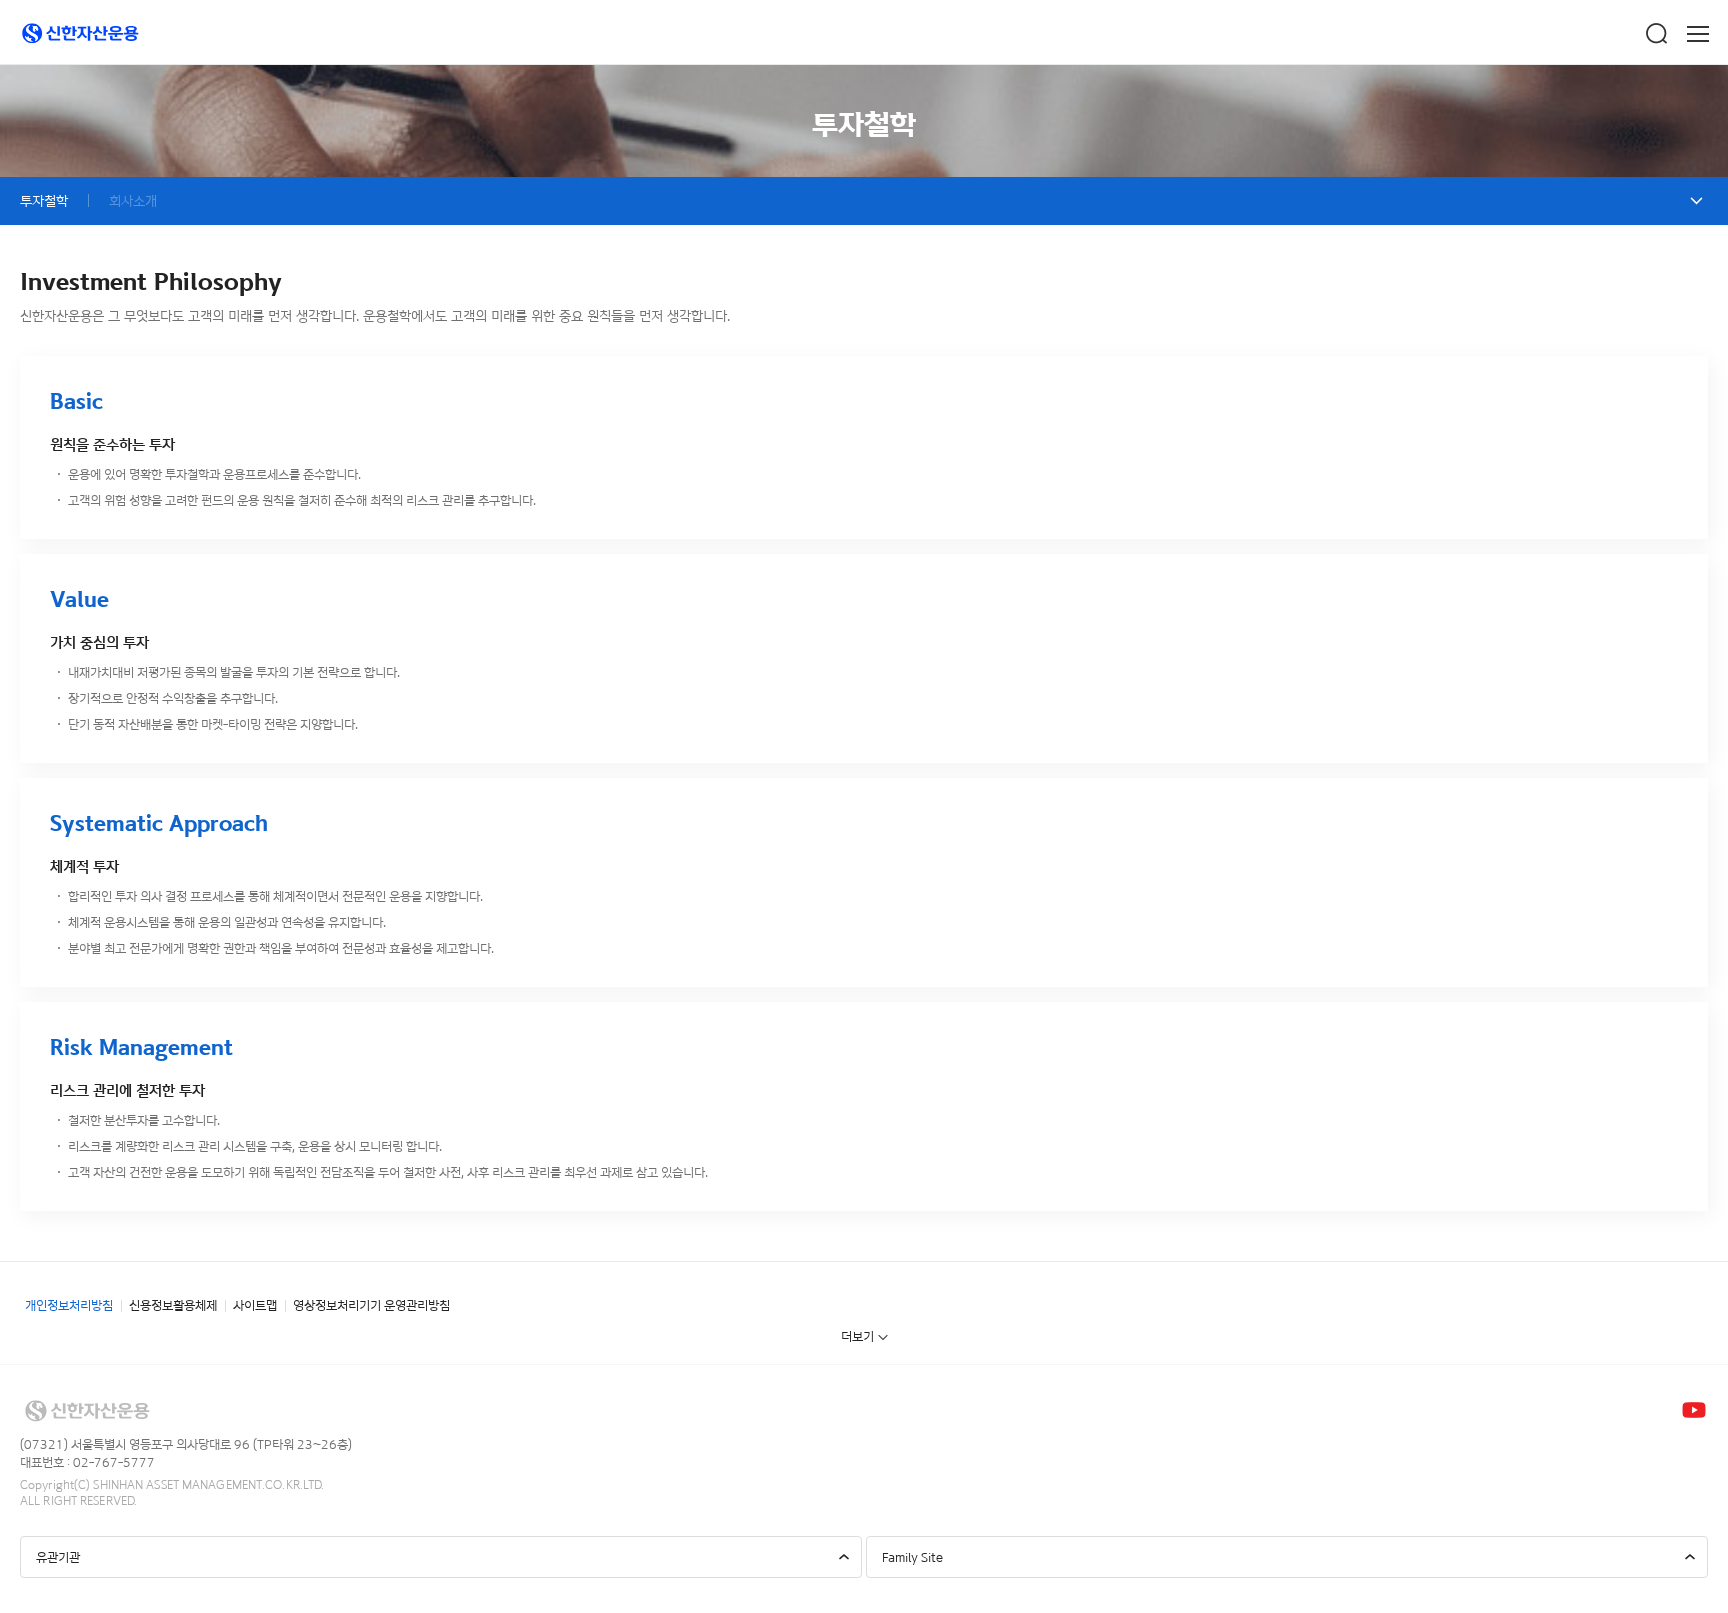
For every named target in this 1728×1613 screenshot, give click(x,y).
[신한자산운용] (80, 34)
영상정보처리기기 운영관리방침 (371, 1305)
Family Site (912, 1557)
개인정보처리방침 (69, 1305)
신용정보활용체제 (173, 1305)
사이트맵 (255, 1305)
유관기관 (58, 1557)
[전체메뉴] (1698, 34)
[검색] (1656, 34)
